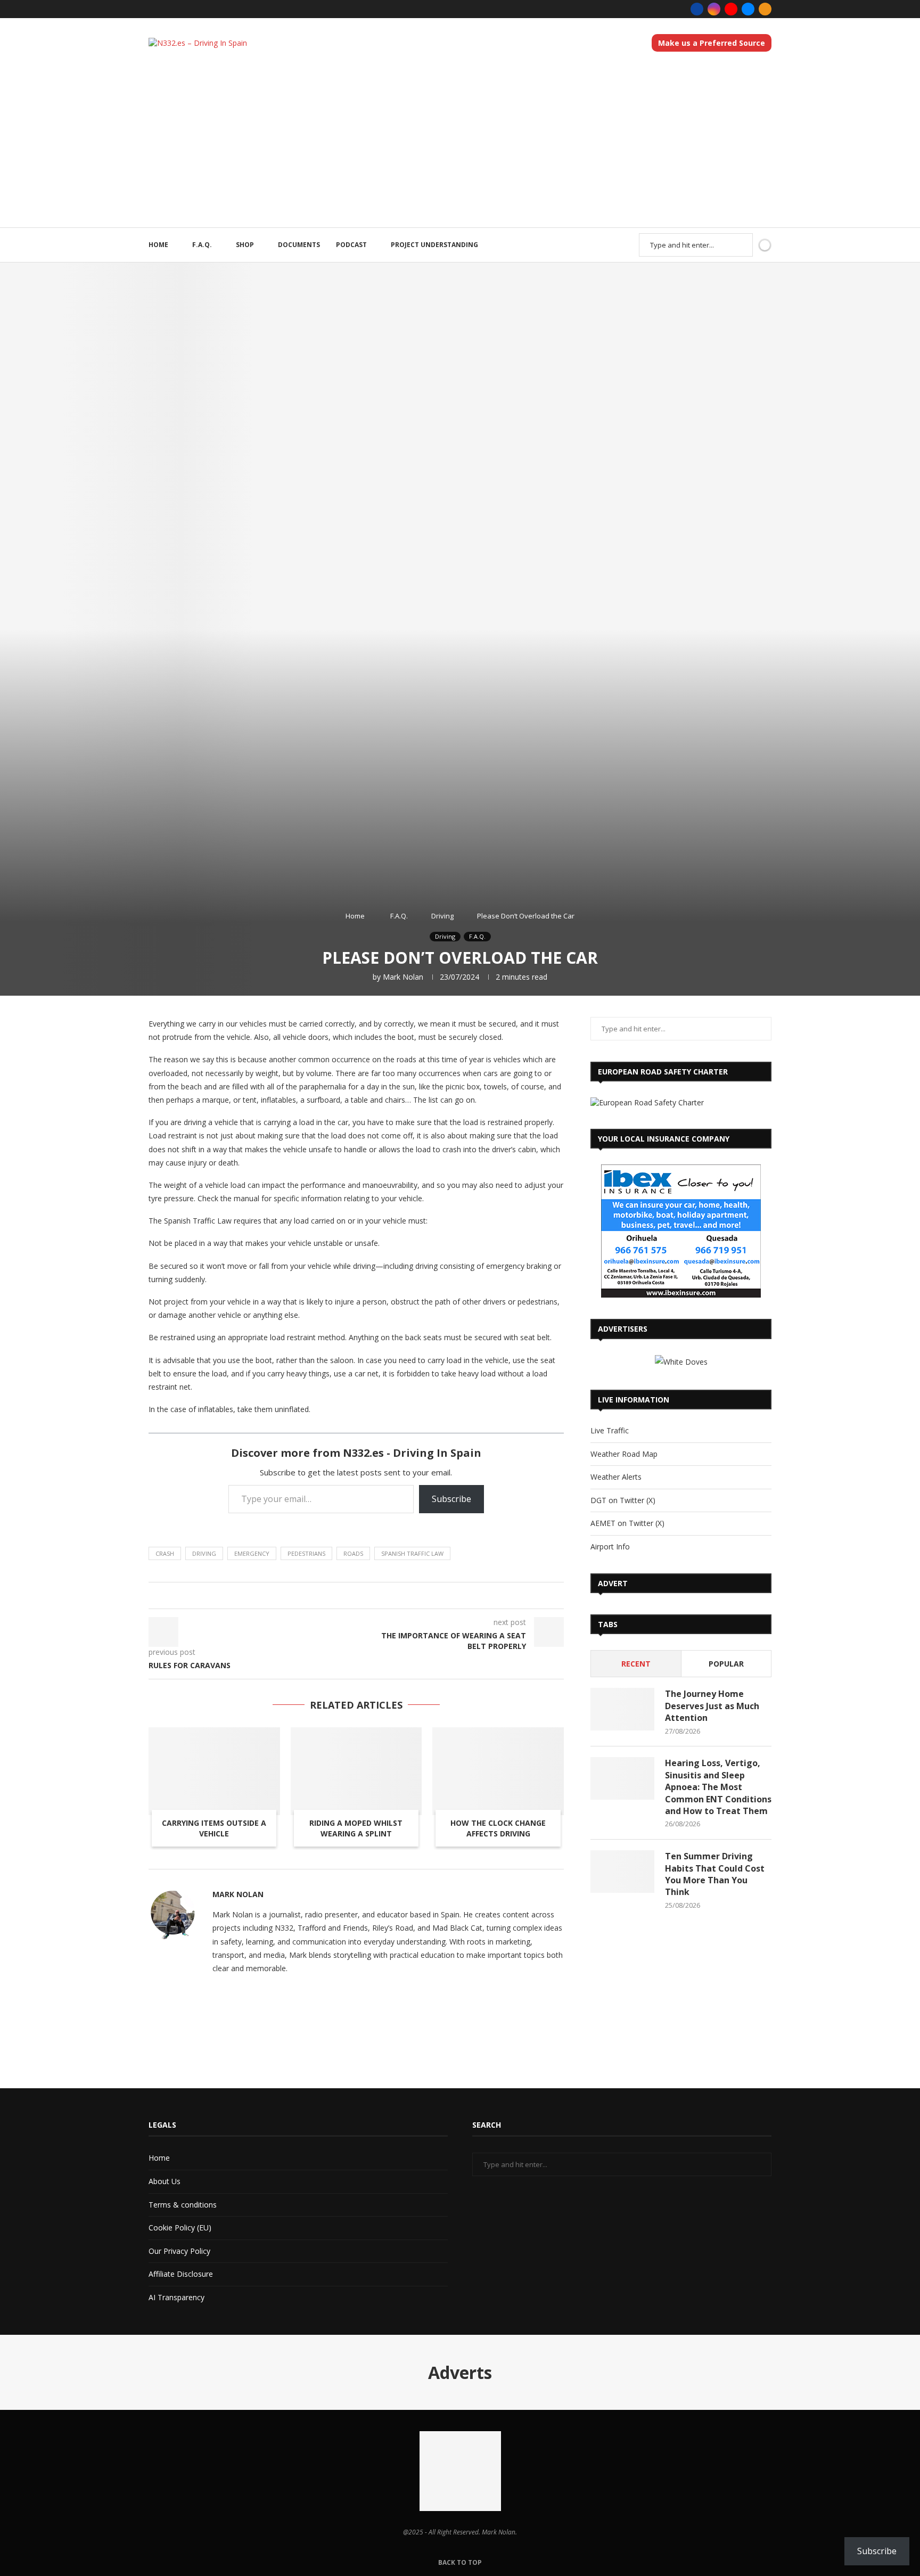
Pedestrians (306, 1553)
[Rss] (765, 9)
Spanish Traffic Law (412, 1553)
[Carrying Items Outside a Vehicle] (214, 1771)
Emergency (252, 1553)
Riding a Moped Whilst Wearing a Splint (356, 1828)
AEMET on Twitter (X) (627, 1523)
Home (158, 245)
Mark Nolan (403, 977)
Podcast (351, 245)
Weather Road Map (624, 1454)
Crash (165, 1553)
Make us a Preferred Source (712, 43)
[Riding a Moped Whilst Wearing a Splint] (356, 1771)
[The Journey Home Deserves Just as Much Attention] (622, 1709)
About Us (165, 2181)
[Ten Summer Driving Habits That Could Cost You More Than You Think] (622, 1872)
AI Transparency (176, 2297)
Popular (726, 1664)
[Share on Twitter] (309, 1595)
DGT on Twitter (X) (623, 1500)
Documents (299, 245)
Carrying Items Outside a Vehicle (214, 1828)
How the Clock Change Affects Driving (498, 1828)
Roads (353, 1553)
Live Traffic (610, 1430)
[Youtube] (731, 9)
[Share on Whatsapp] (359, 1595)
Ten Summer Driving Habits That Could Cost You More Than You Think (715, 1874)
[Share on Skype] (400, 1595)
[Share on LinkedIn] (329, 1595)
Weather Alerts (616, 1477)
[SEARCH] (739, 245)
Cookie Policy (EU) (180, 2228)
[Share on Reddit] (349, 1595)
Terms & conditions (183, 2205)
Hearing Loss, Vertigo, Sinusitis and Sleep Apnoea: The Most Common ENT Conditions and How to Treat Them (718, 1787)
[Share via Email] (410, 1595)
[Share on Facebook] (298, 1595)
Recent (636, 1664)
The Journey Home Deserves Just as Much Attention (712, 1706)
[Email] (748, 9)
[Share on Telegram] (369, 1595)
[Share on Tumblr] (339, 1595)
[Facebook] (697, 9)
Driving (442, 916)
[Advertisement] (460, 147)
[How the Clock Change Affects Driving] (498, 1771)
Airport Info (610, 1547)
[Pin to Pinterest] (319, 1595)
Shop (245, 245)
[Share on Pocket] (389, 1595)
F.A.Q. (202, 245)
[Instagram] (714, 9)
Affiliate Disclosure (181, 2274)
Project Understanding (434, 245)
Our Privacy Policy (179, 2251)
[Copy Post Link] (379, 1595)
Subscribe (451, 1499)
